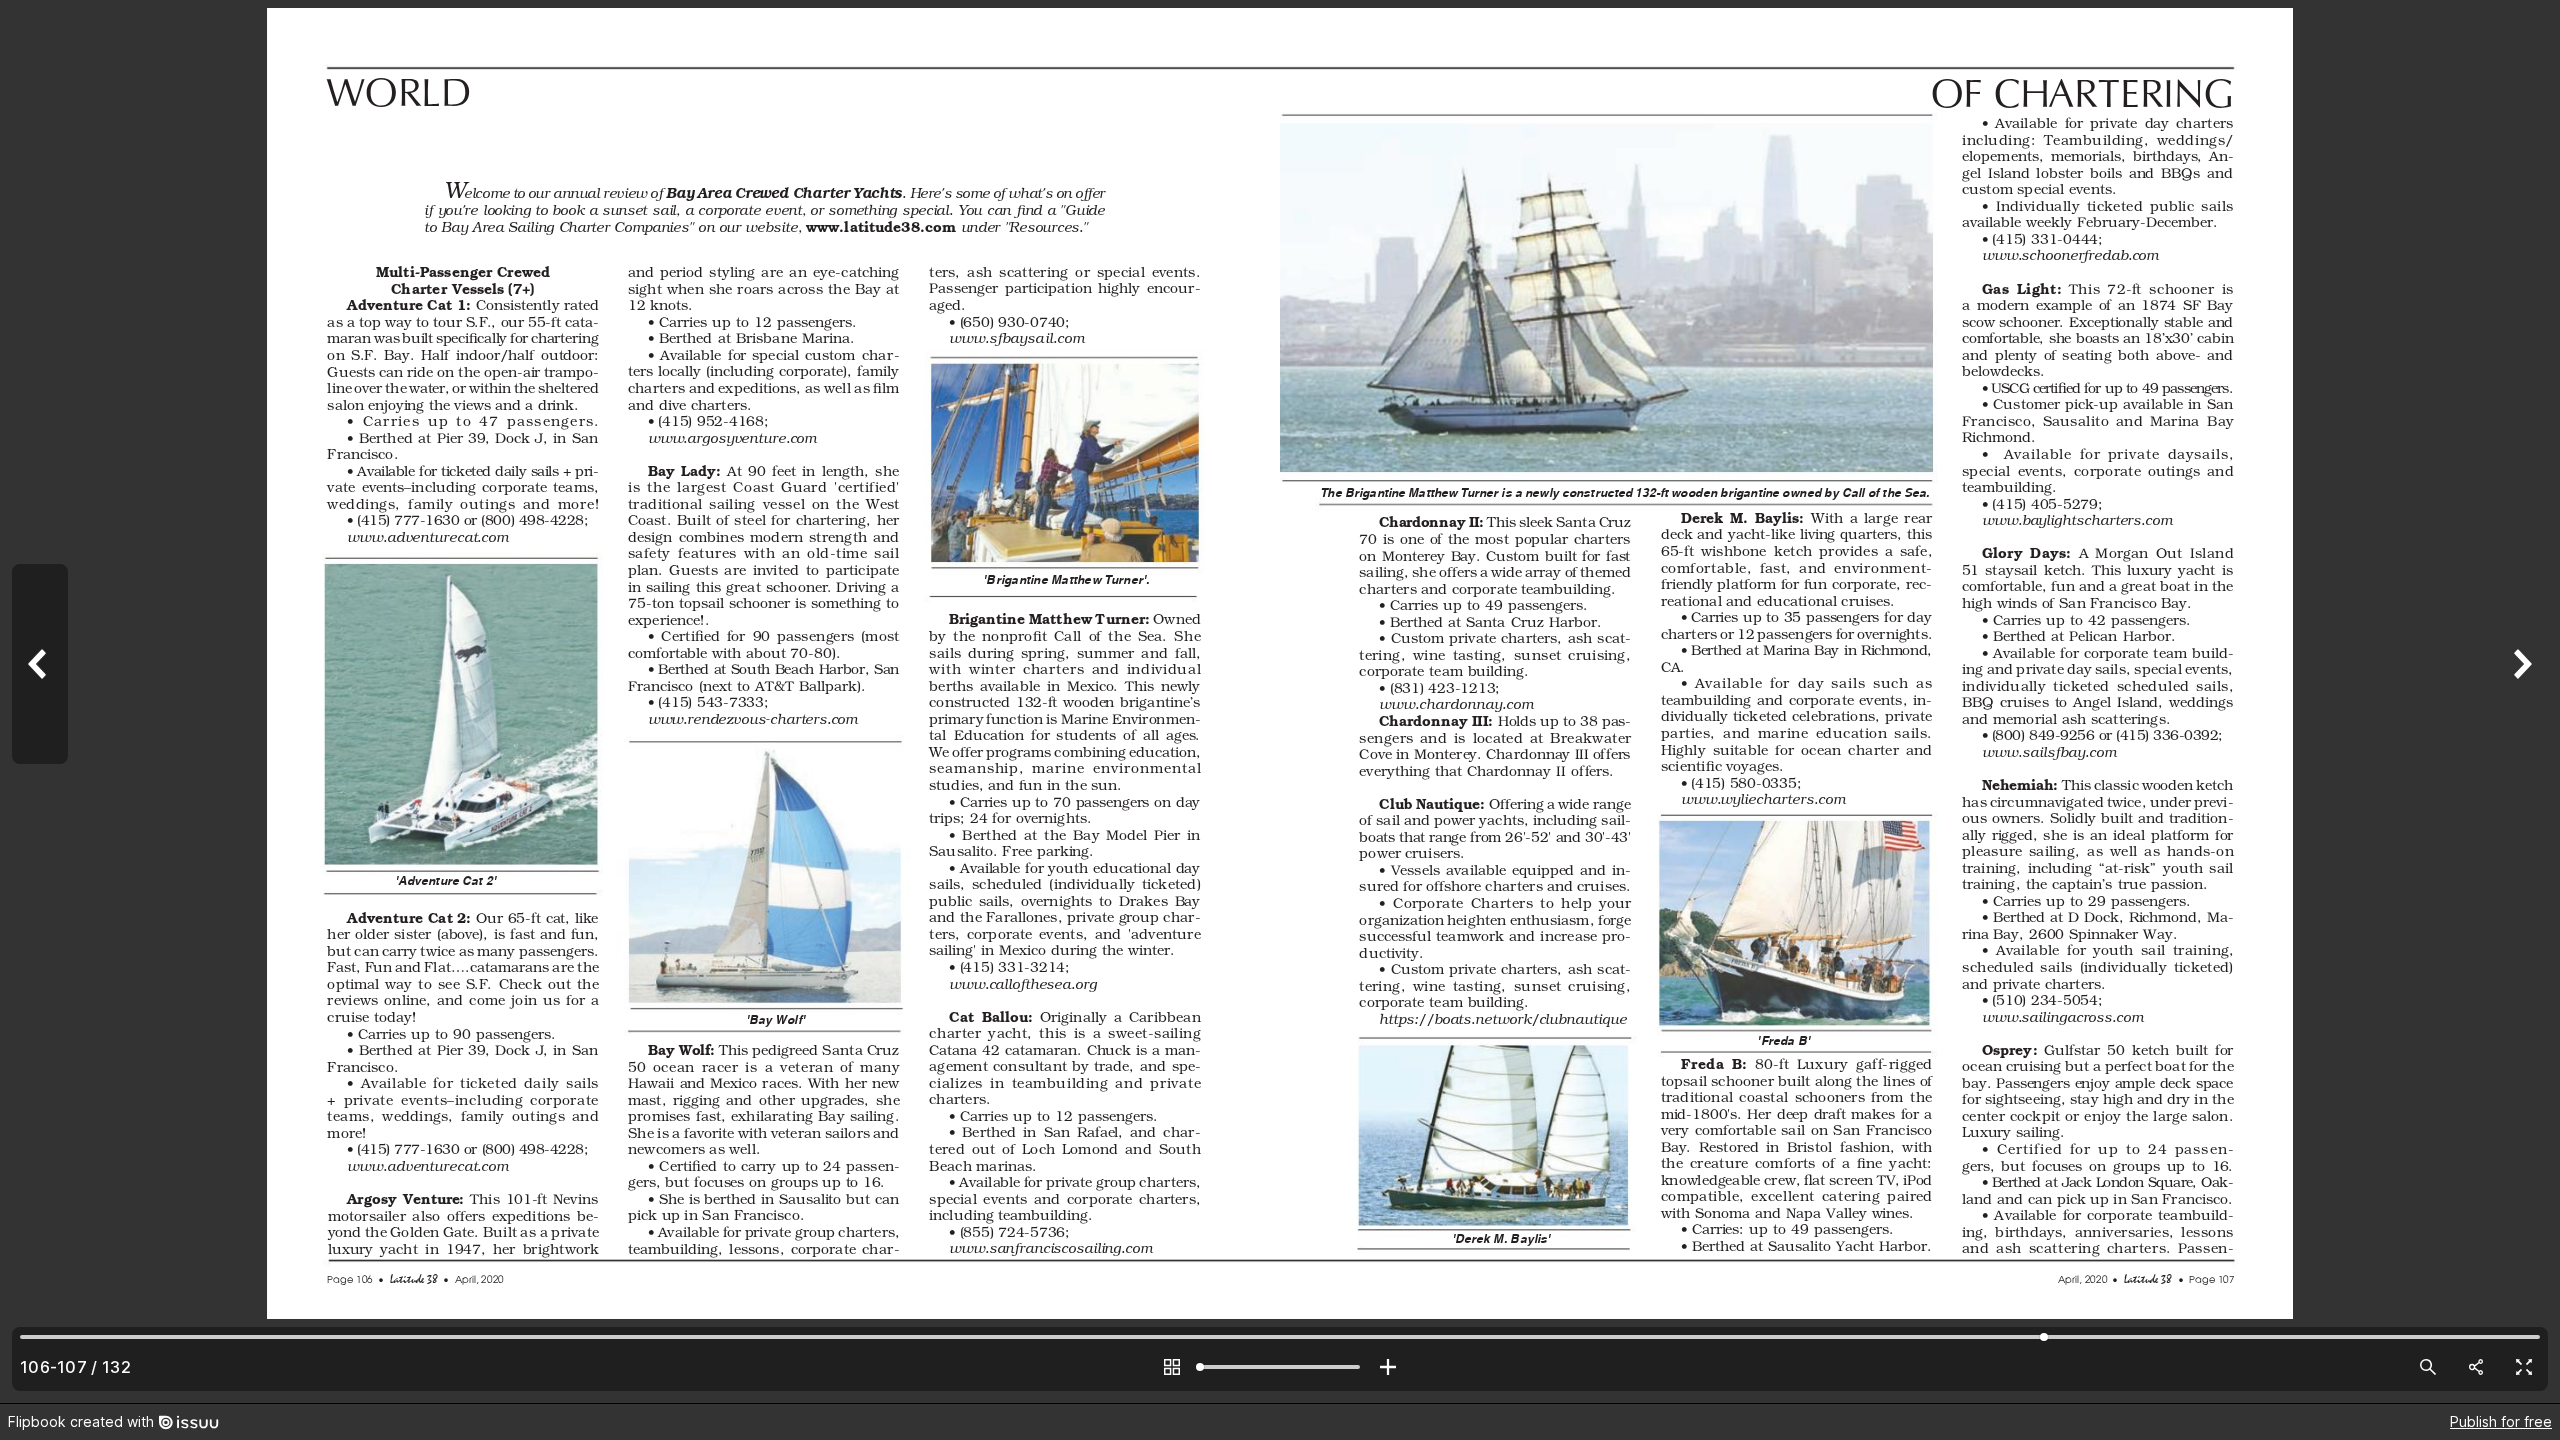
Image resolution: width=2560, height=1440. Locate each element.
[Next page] (2520, 701)
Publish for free (2501, 1421)
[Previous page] (40, 701)
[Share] (2476, 1367)
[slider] (1280, 1367)
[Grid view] (1172, 1367)
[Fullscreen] (2524, 1367)
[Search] (2428, 1367)
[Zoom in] (1388, 1367)
